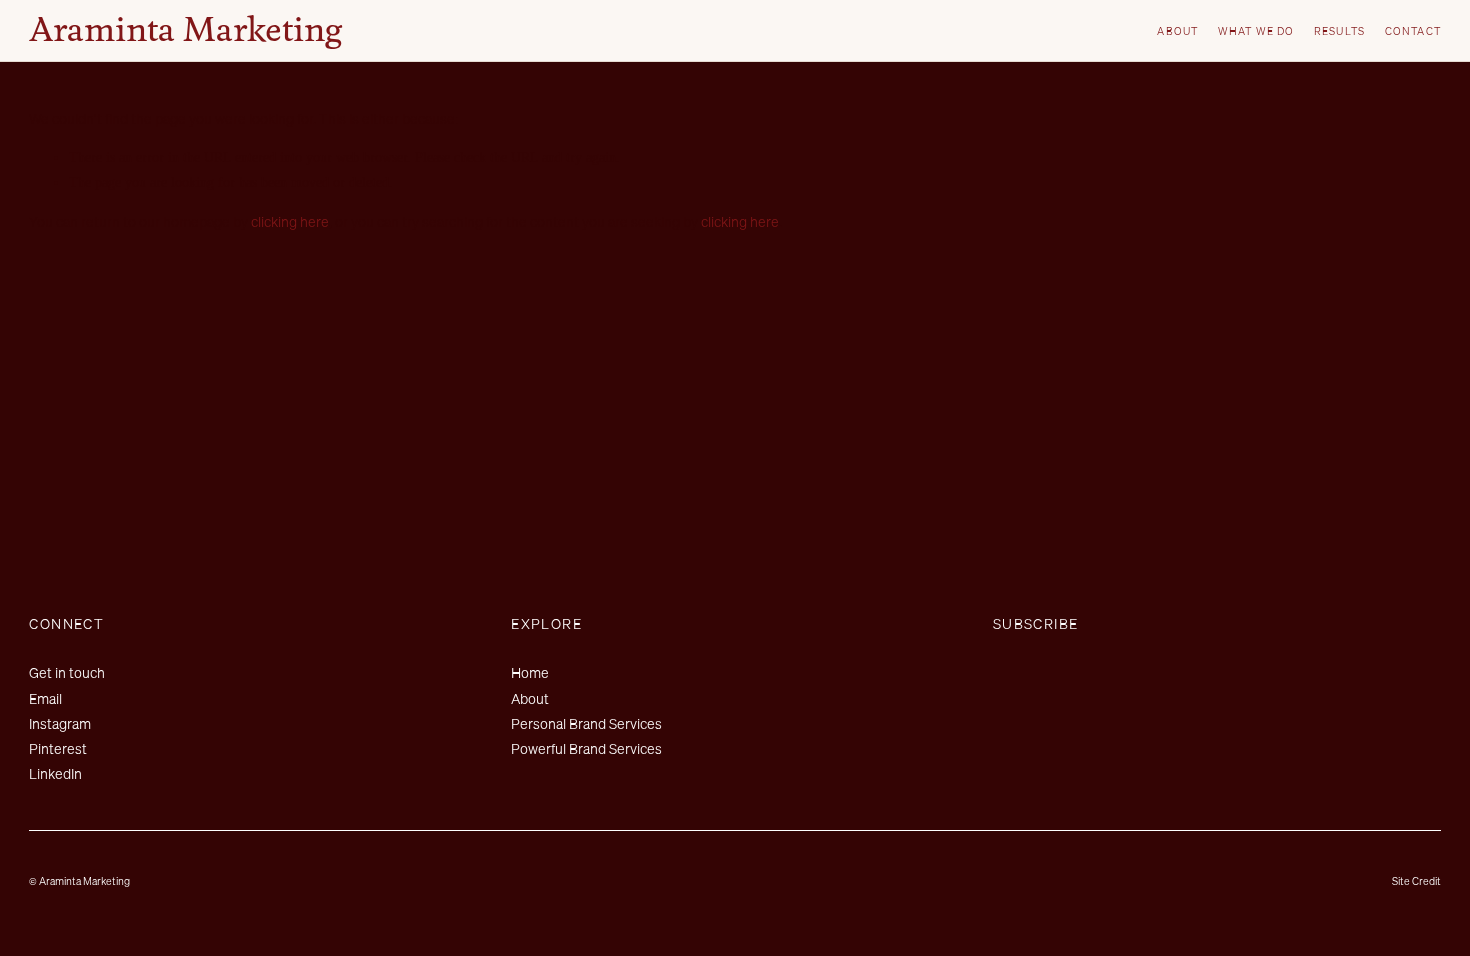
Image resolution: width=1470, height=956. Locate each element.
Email (45, 698)
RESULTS (1339, 31)
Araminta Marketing (185, 31)
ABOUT (1177, 31)
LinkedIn (55, 773)
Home (530, 672)
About (530, 698)
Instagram (60, 723)
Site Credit (1416, 881)
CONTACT (1412, 31)
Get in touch (67, 672)
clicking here (290, 221)
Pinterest (58, 748)
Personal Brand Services (586, 723)
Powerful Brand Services (586, 748)
